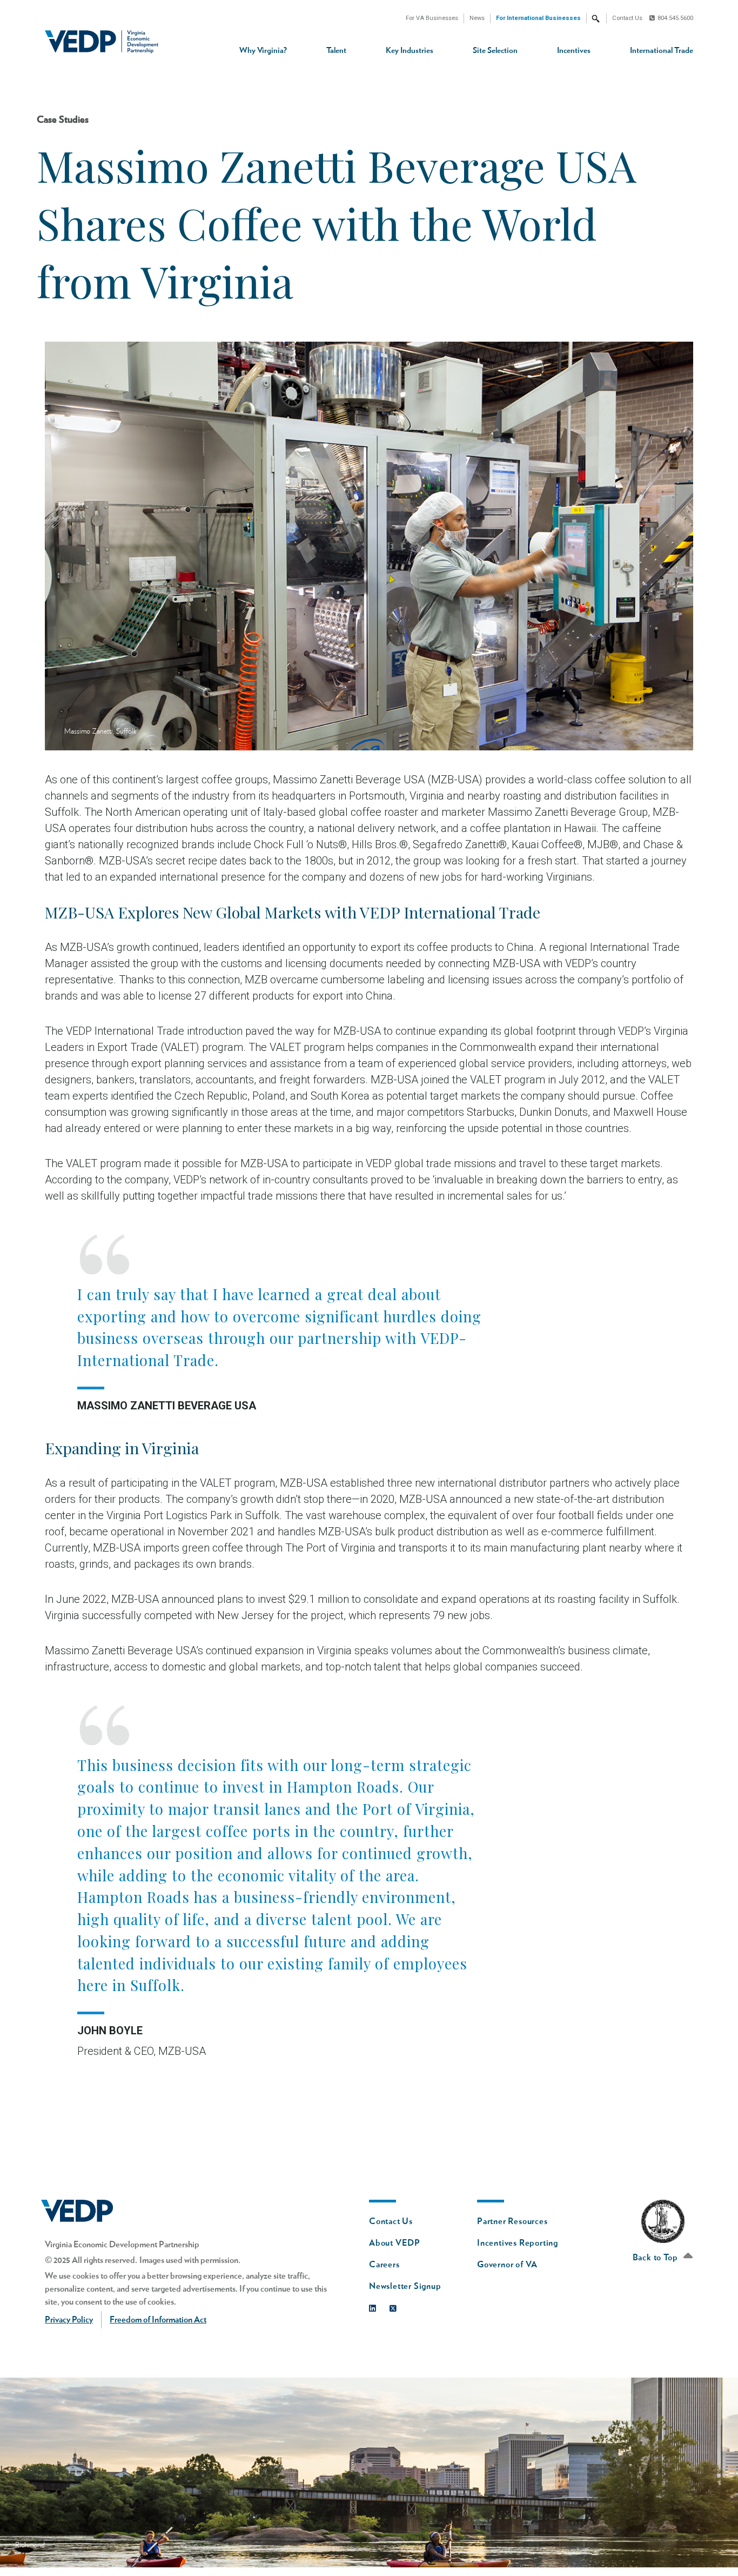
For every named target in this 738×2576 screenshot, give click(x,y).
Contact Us (627, 18)
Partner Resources (512, 2221)
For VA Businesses (432, 18)
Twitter (396, 2306)
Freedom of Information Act (158, 2320)
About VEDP (395, 2243)
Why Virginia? (263, 51)
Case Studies (63, 120)
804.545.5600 (675, 18)
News (477, 18)
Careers (384, 2265)
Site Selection (495, 51)
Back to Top (656, 2258)
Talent (336, 51)
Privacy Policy (69, 2320)
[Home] (106, 42)
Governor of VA (507, 2265)
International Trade (662, 51)
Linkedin (375, 2306)
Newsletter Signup (405, 2286)
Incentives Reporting (518, 2243)
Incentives (574, 51)
